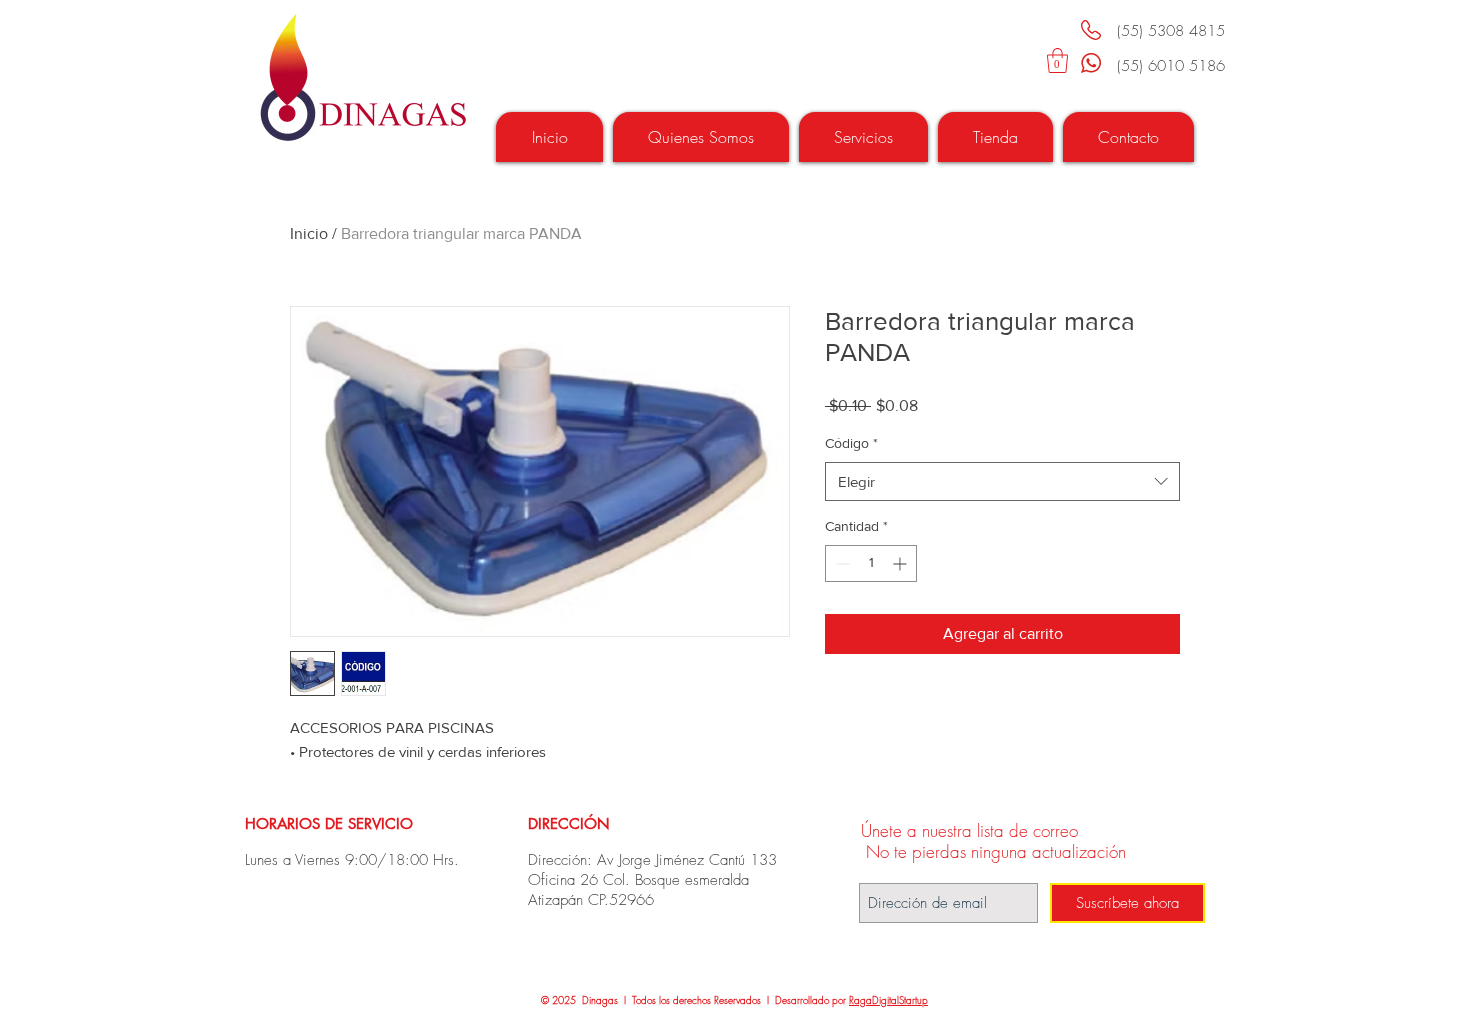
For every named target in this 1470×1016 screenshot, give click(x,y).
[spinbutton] (871, 563)
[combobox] (1002, 481)
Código (851, 443)
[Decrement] (840, 563)
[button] (1057, 60)
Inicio (309, 233)
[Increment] (901, 563)
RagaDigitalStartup (888, 1000)
